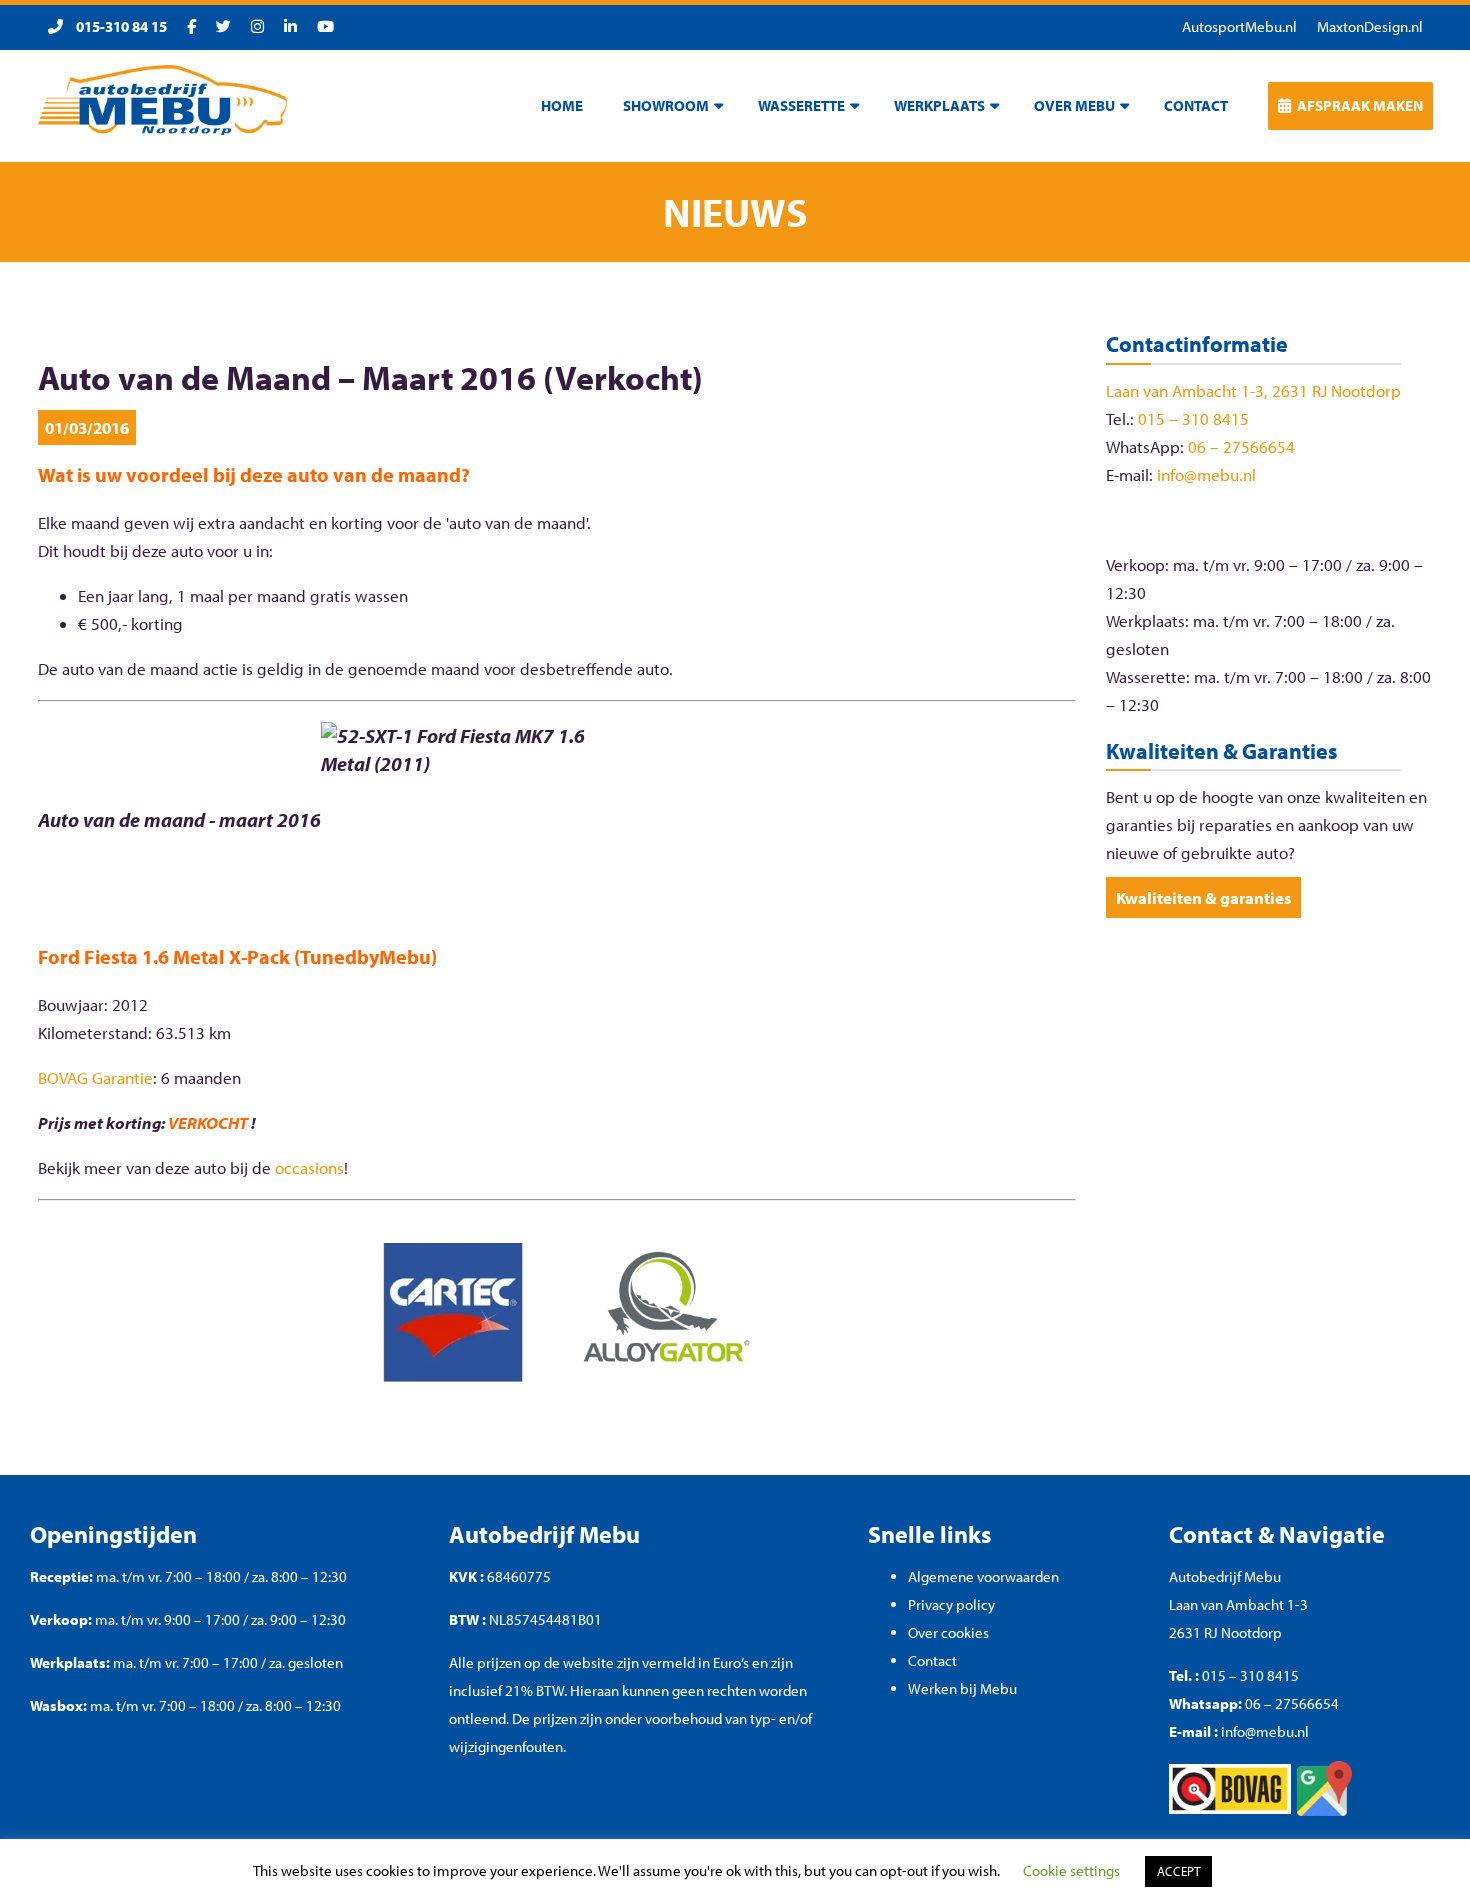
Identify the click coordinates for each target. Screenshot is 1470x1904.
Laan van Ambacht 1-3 (1238, 1604)
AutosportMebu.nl (1239, 26)
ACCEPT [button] (1178, 1871)
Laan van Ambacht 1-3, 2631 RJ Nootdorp (1253, 390)
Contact (932, 1660)
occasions (309, 1167)
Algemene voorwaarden (983, 1576)
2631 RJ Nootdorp (1225, 1632)
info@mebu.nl (1206, 474)
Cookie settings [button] (1071, 1870)
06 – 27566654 (1241, 446)
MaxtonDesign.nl (1370, 26)
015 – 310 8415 (1193, 418)
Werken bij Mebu (962, 1688)
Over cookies (948, 1632)
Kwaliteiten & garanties (1203, 897)
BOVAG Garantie (95, 1077)
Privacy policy (951, 1604)
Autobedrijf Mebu (1225, 1576)
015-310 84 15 (120, 26)
